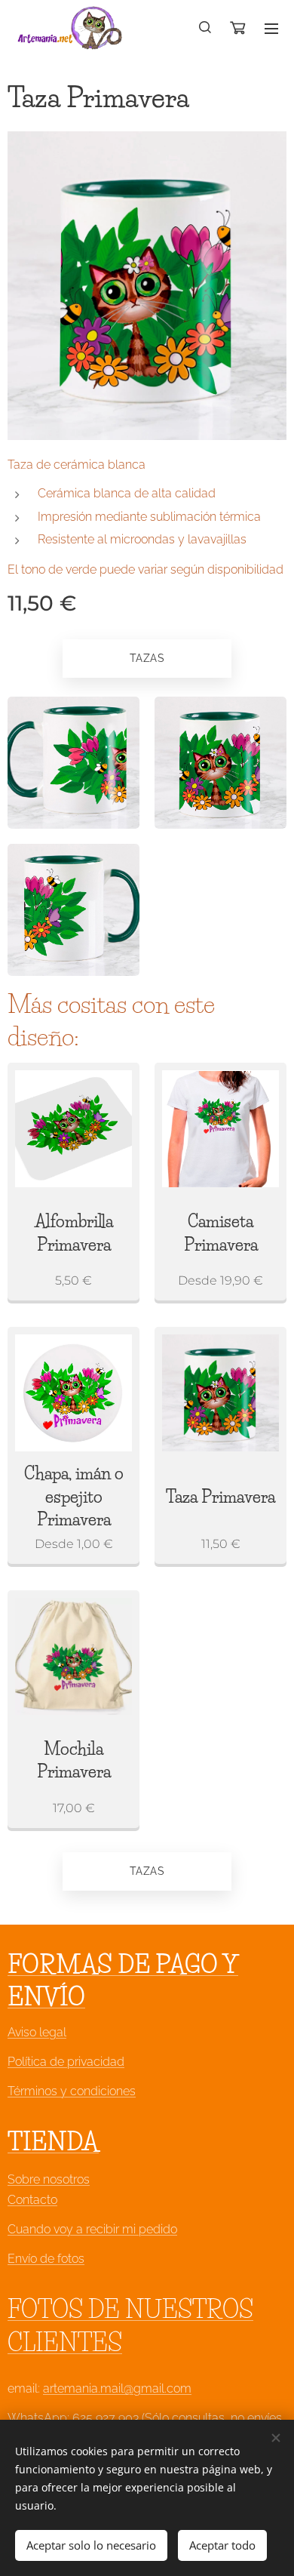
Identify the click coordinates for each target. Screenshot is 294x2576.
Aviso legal (37, 2032)
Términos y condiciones (72, 2091)
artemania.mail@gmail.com (117, 2388)
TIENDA (53, 2142)
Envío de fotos (46, 2259)
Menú (271, 28)
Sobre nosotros (49, 2179)
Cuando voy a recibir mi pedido (92, 2229)
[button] (206, 28)
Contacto (32, 2200)
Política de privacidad (66, 2062)
